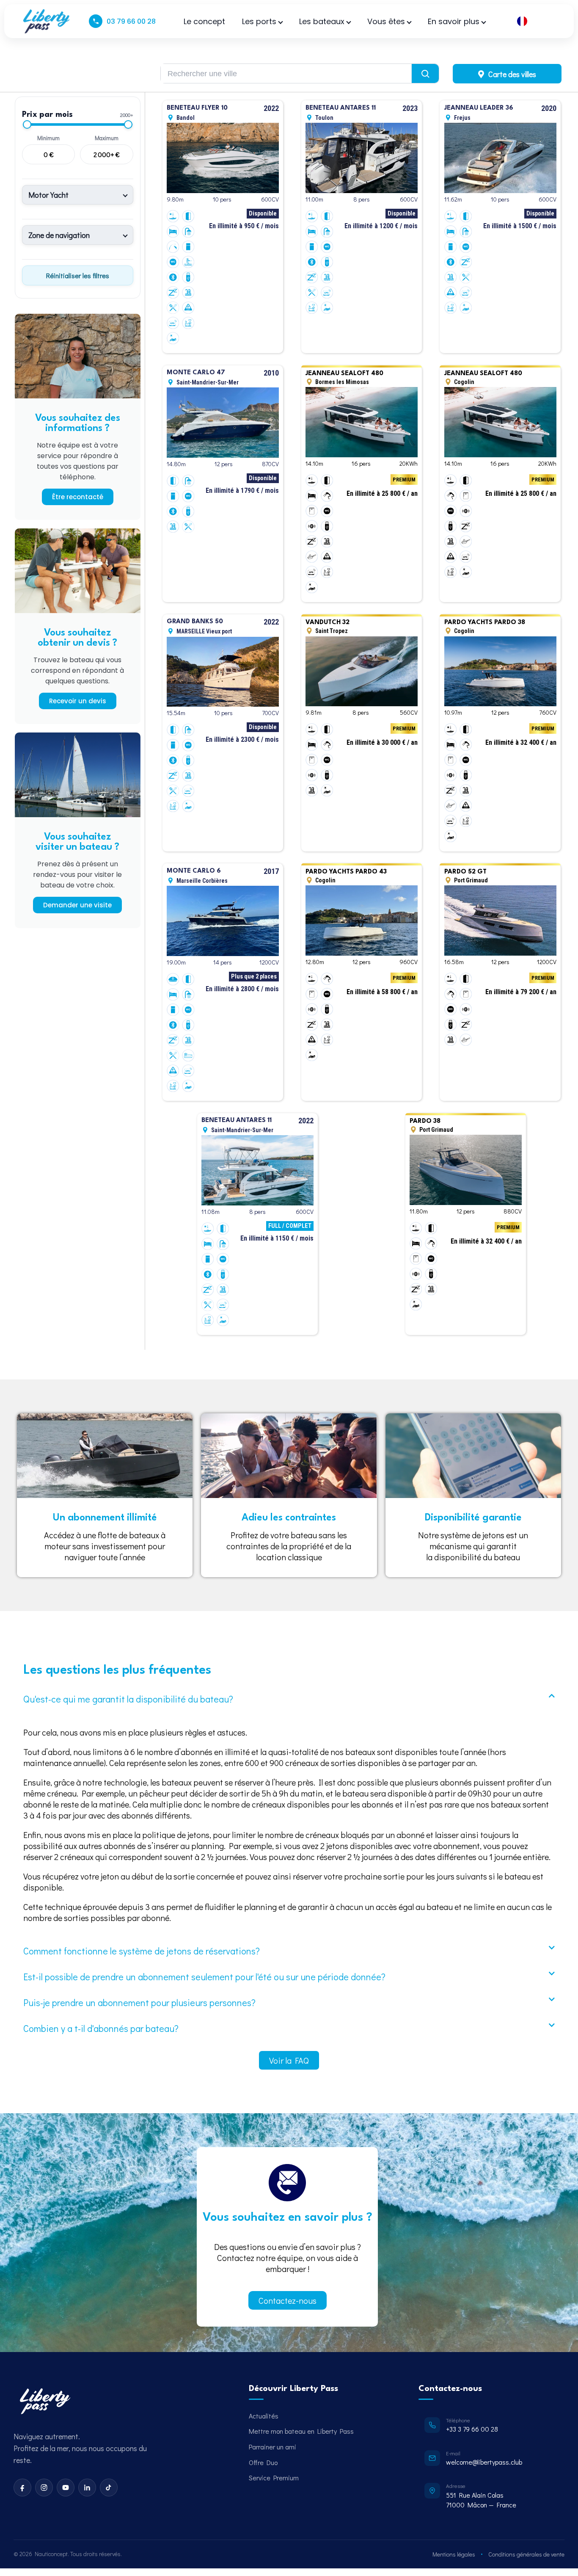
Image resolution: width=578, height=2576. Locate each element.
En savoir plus (454, 21)
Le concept (204, 21)
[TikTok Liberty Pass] (109, 2488)
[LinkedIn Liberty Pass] (87, 2488)
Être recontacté (78, 497)
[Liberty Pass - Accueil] (44, 2402)
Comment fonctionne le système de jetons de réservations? (142, 1951)
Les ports (259, 21)
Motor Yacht (48, 195)
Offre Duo (263, 2462)
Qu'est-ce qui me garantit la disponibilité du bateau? (128, 1699)
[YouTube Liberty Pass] (66, 2488)
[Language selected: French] (535, 21)
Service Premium (274, 2478)
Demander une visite (77, 905)
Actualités (264, 2416)
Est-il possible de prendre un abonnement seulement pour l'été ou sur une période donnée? (204, 1977)
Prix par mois (48, 115)
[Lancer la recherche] (425, 73)
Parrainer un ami (272, 2447)
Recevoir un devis (78, 701)
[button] (289, 1699)
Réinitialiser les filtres (78, 275)
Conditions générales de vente (526, 2554)
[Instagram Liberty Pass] (44, 2488)
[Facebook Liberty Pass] (22, 2488)
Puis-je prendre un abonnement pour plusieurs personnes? (139, 2002)
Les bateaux (322, 21)
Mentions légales (454, 2554)
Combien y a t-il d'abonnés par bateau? (101, 2028)
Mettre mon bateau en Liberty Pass (301, 2431)
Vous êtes (386, 21)
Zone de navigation (59, 235)
